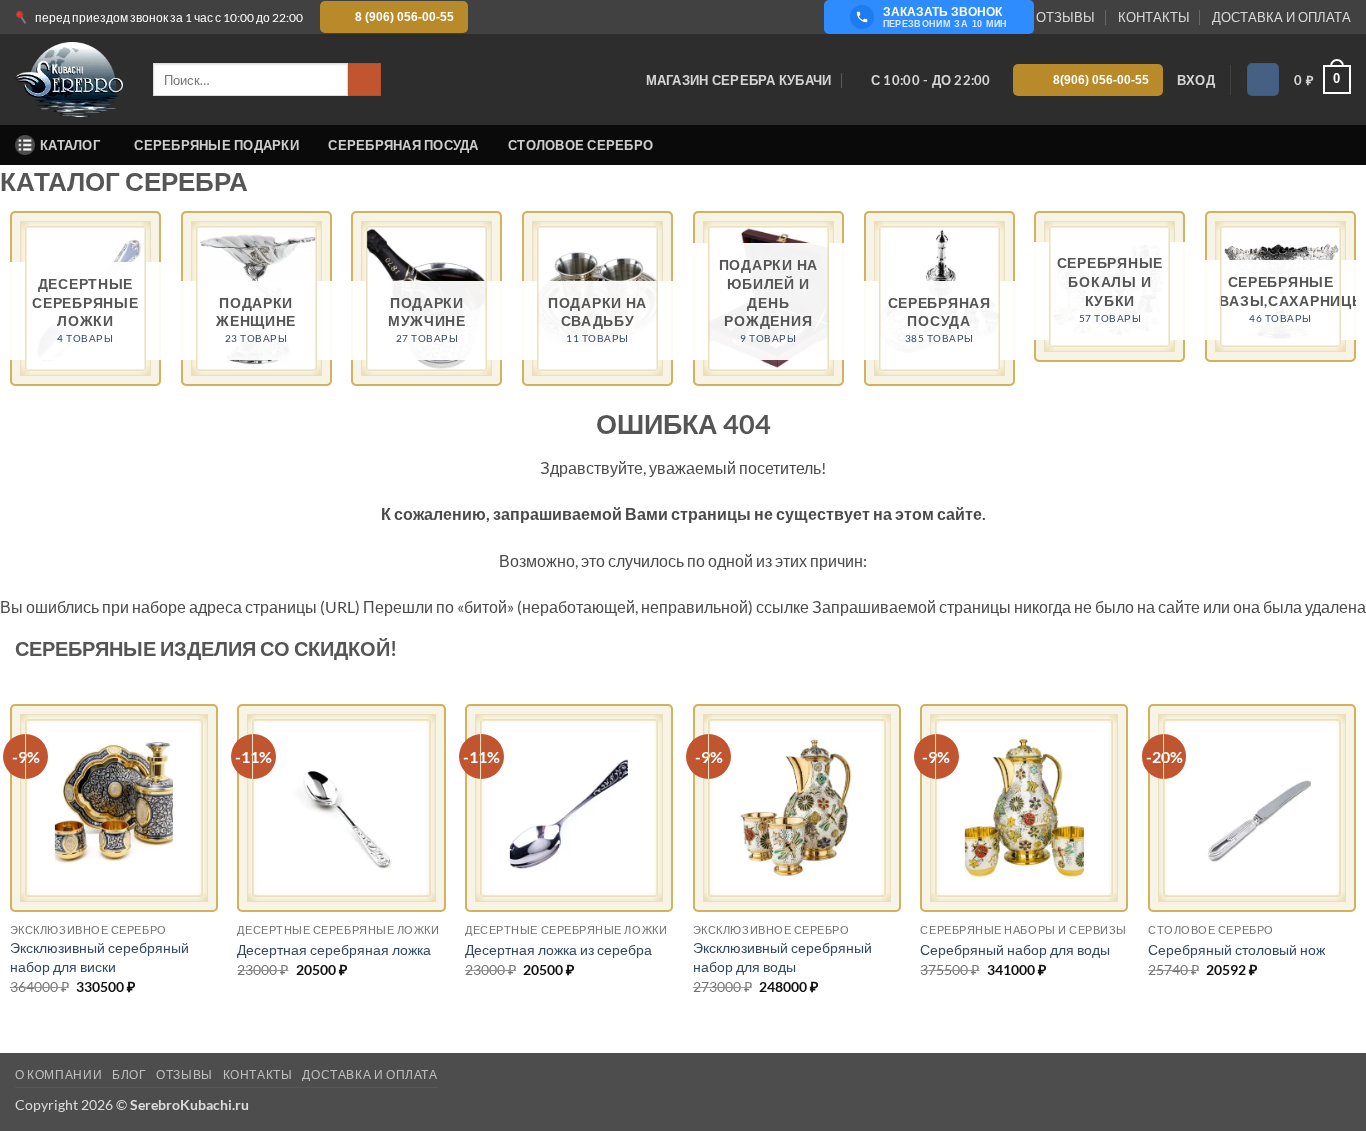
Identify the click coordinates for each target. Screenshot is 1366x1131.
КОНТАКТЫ (1154, 17)
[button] (1196, 80)
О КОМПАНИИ (58, 1074)
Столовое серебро (580, 145)
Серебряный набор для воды (1015, 949)
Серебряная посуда (403, 145)
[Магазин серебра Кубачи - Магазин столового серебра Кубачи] (69, 80)
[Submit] (364, 80)
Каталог (70, 145)
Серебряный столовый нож (1236, 949)
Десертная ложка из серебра (558, 949)
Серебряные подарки (216, 145)
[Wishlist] (1263, 79)
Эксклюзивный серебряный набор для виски (99, 957)
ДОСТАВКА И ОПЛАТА (1281, 17)
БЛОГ (129, 1074)
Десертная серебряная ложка (334, 949)
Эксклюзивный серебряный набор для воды (782, 957)
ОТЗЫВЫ (1065, 17)
